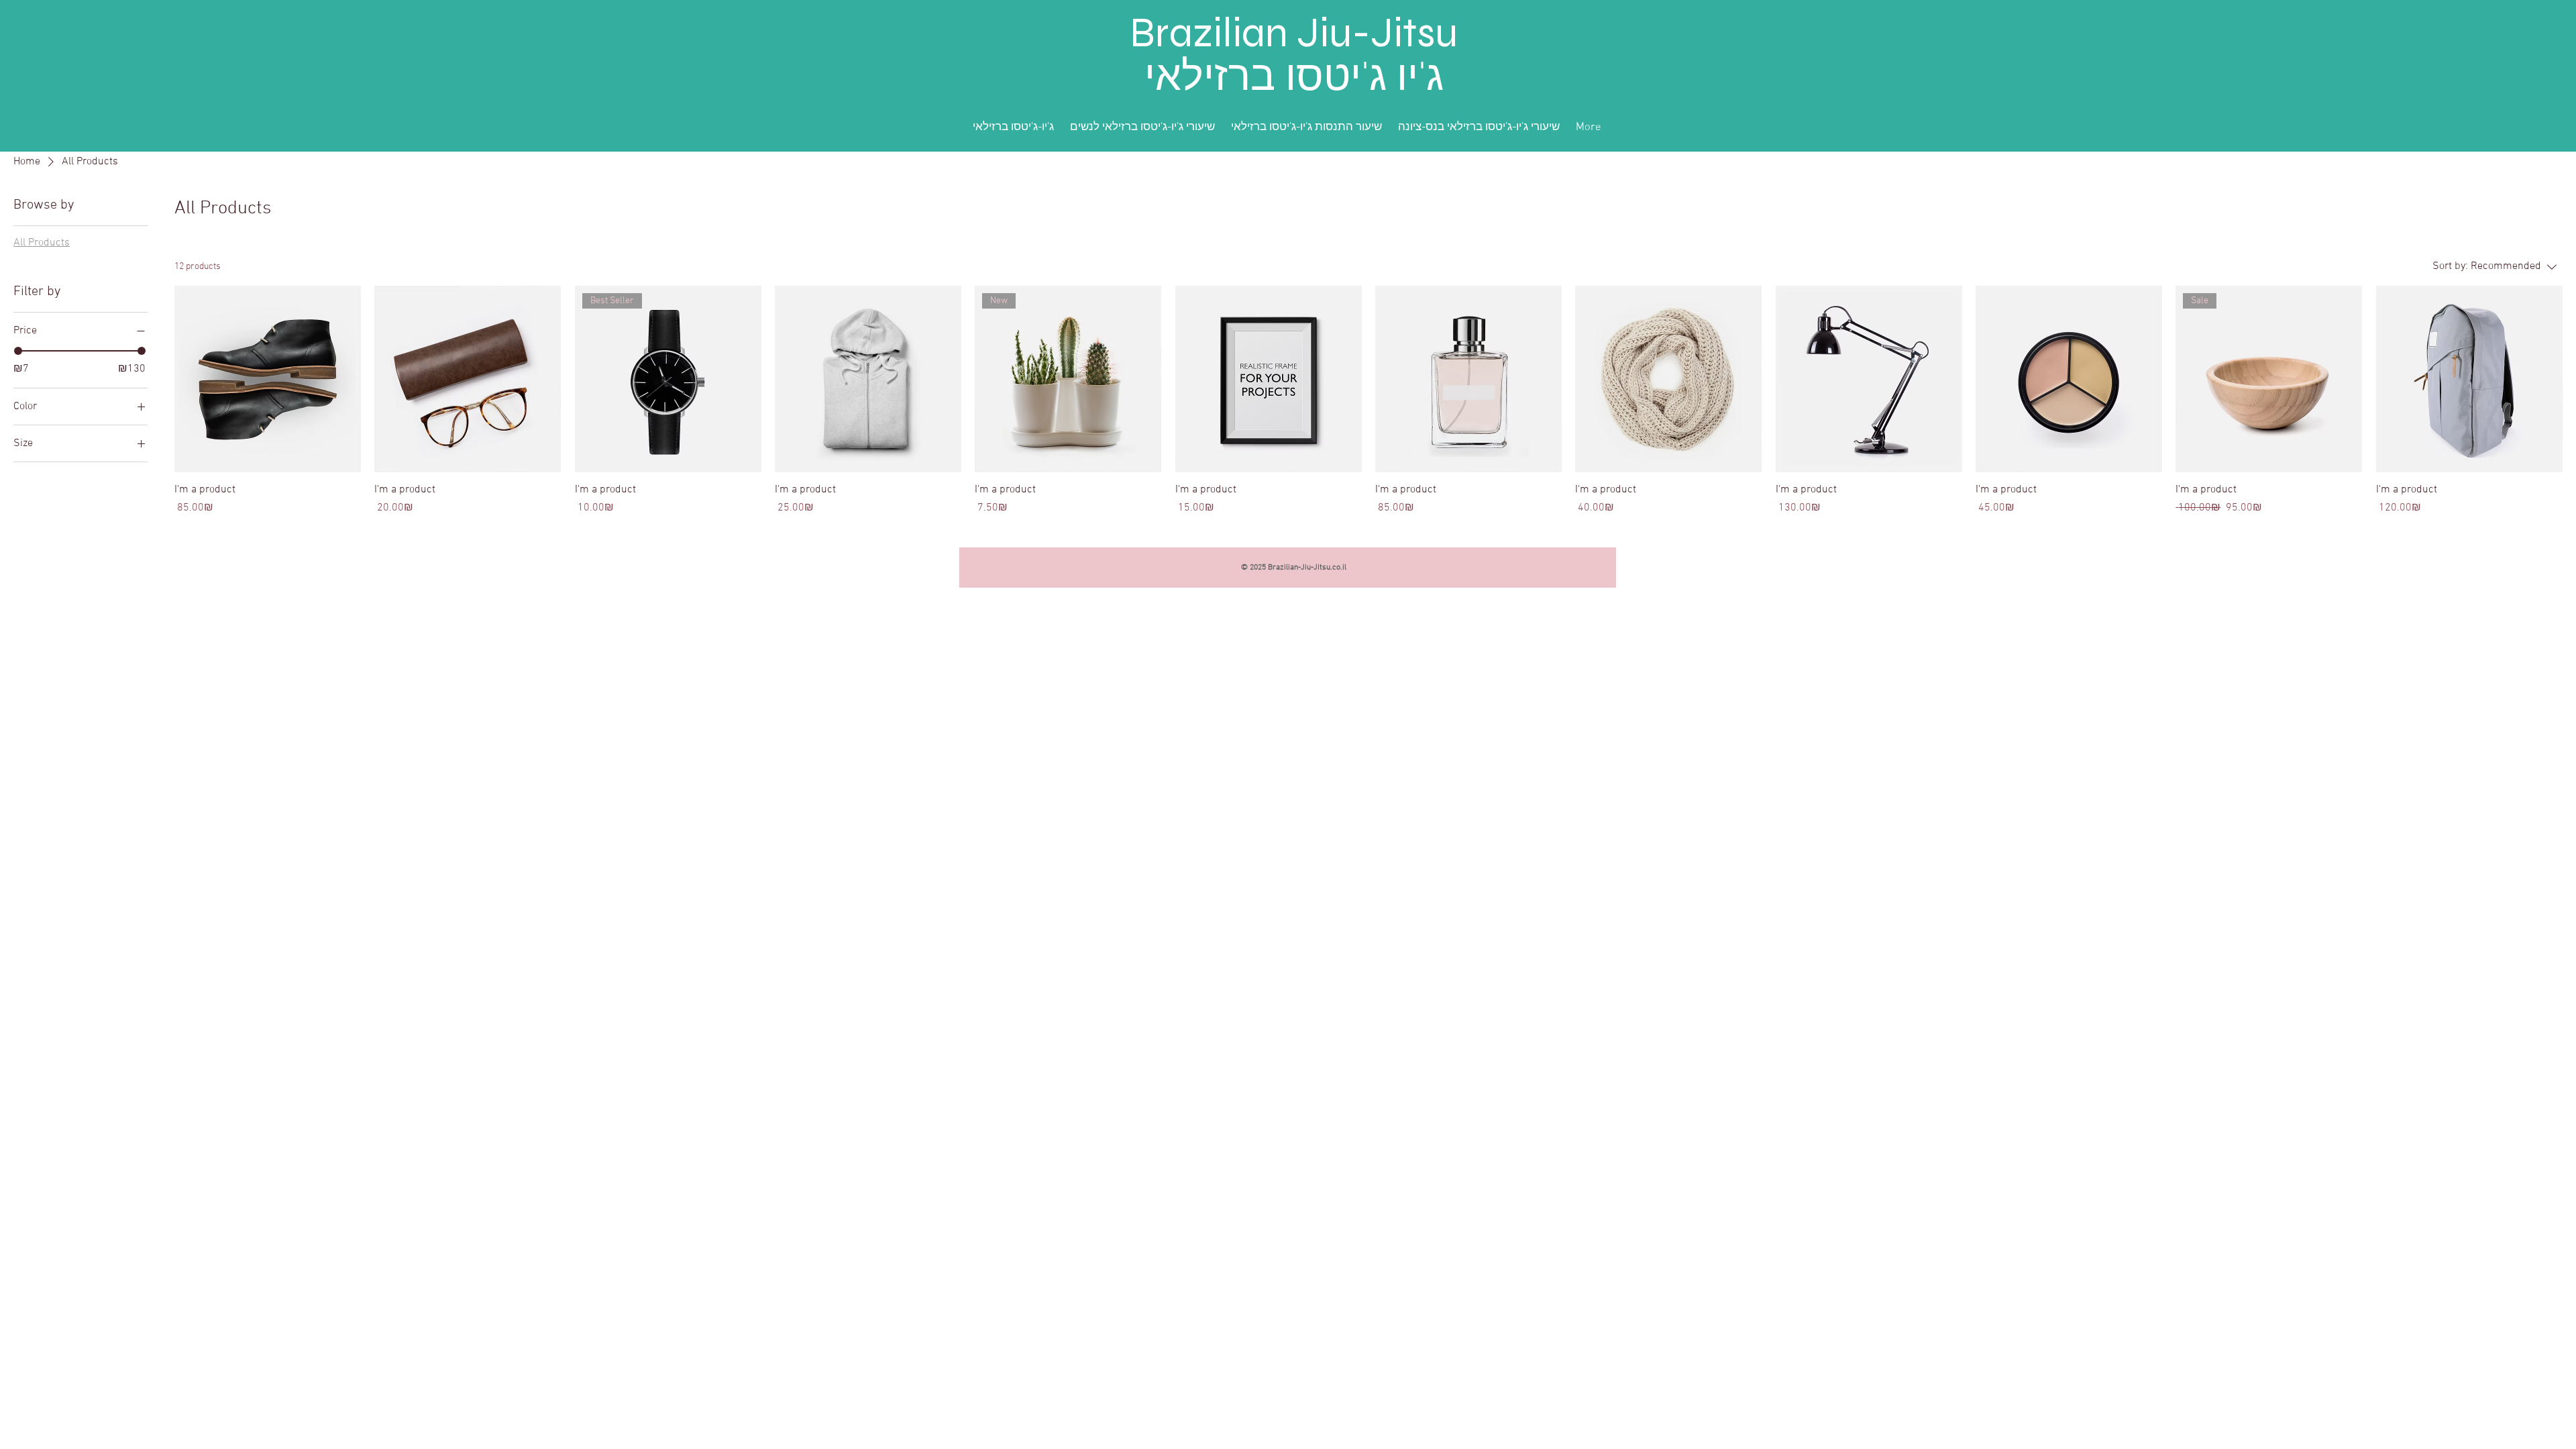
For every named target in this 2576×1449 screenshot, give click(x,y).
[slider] (18, 351)
